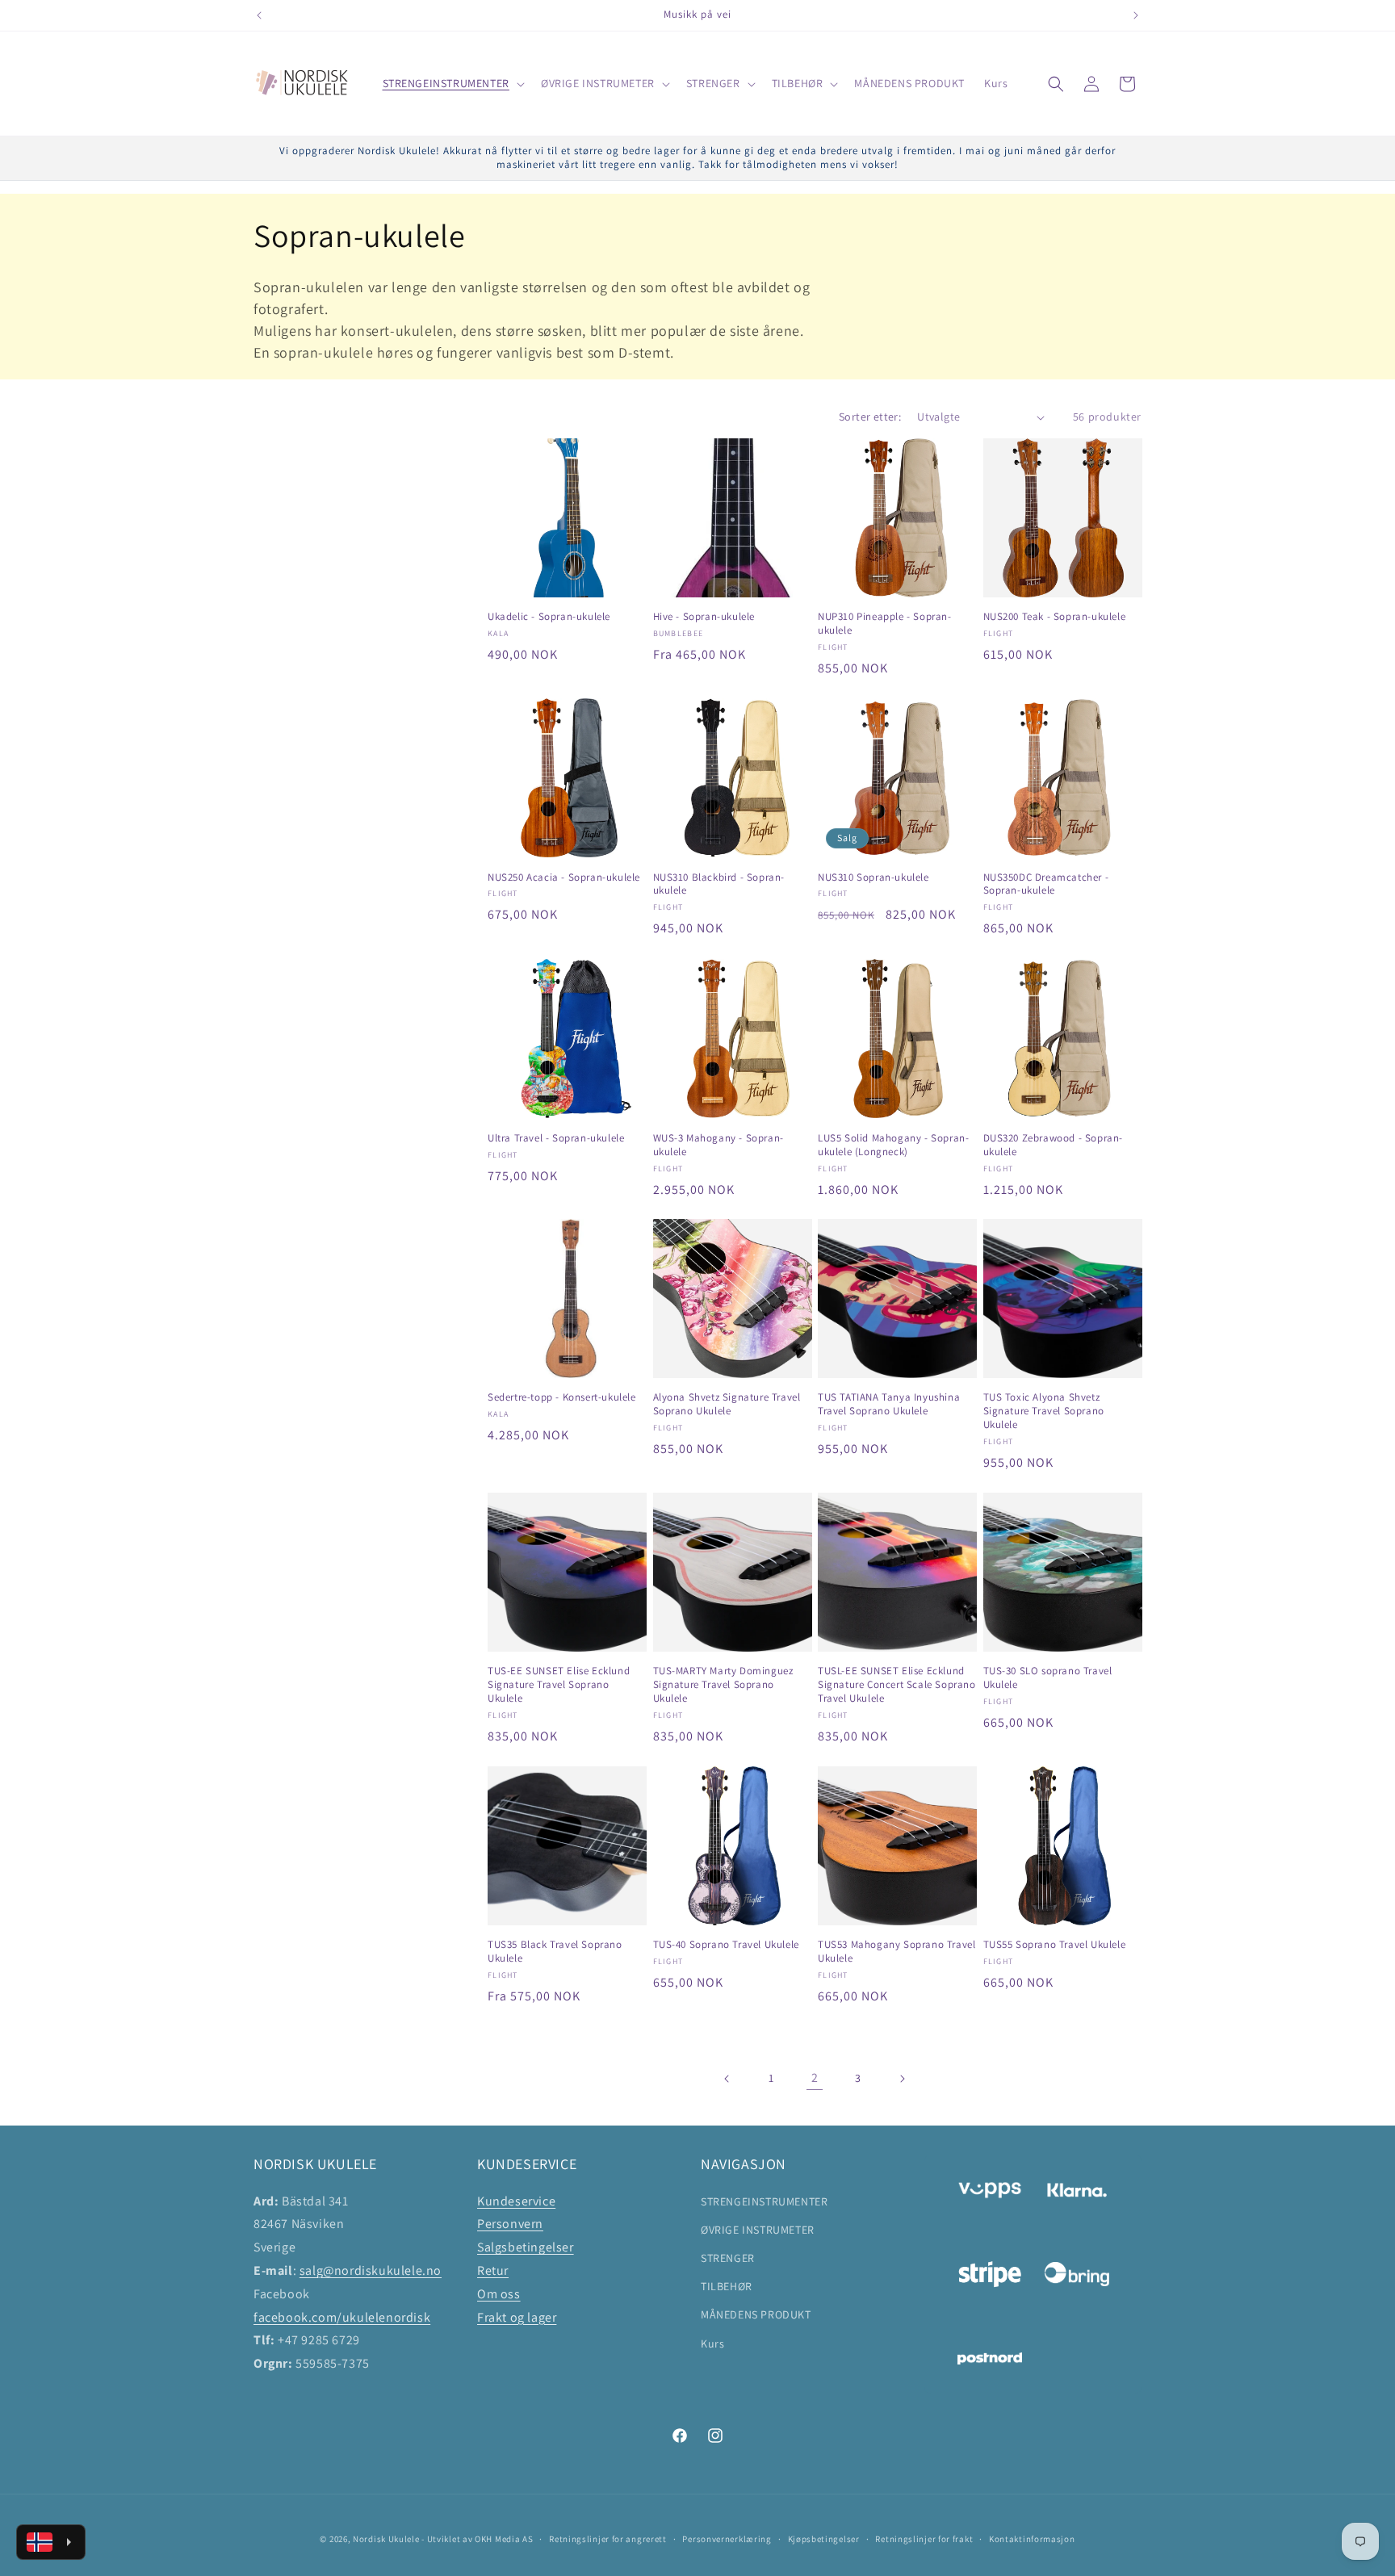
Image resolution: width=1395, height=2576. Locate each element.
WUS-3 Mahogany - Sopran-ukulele (718, 1144)
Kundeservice (516, 2200)
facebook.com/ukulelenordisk (342, 2316)
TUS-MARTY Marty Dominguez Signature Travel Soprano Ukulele (723, 1686)
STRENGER (728, 2257)
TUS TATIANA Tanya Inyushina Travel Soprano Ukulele (889, 1404)
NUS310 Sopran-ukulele (873, 878)
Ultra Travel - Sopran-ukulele (556, 1137)
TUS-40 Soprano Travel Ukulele (726, 1946)
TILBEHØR (727, 2286)
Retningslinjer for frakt (924, 2538)
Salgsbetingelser (526, 2247)
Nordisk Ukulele (386, 2539)
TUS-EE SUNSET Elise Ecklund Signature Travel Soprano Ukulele (559, 1686)
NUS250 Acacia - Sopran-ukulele (564, 878)
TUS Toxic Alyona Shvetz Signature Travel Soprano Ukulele (1044, 1411)
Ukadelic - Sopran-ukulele (549, 618)
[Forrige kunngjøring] (259, 15)
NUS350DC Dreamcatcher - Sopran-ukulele (1046, 884)
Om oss (499, 2293)
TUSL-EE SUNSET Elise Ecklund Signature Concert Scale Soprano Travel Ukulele (897, 1686)
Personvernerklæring (727, 2538)
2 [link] (815, 2078)
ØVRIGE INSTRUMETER (758, 2229)
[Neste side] (902, 2079)
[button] (452, 83)
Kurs (712, 2343)
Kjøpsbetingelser (824, 2538)
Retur (493, 2270)
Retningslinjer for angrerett (608, 2538)
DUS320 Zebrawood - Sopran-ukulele (1054, 1144)
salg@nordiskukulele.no (371, 2270)
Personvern (510, 2224)
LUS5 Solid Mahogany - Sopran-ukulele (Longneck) (893, 1144)
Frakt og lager (517, 2316)
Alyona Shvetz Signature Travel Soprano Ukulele (727, 1404)
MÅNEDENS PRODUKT (756, 2314)
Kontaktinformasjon (1032, 2538)
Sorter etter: (870, 417)
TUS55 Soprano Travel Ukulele (1055, 1946)
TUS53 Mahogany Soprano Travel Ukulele (896, 1952)
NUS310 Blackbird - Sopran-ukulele (719, 884)
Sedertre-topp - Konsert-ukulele (562, 1397)
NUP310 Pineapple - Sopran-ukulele (885, 624)
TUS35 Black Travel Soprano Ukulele (555, 1952)
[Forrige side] (727, 2079)
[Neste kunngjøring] (1136, 15)
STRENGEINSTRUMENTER (764, 2201)
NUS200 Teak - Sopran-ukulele (1055, 618)
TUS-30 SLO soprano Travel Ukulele (1048, 1679)
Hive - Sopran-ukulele (704, 618)
